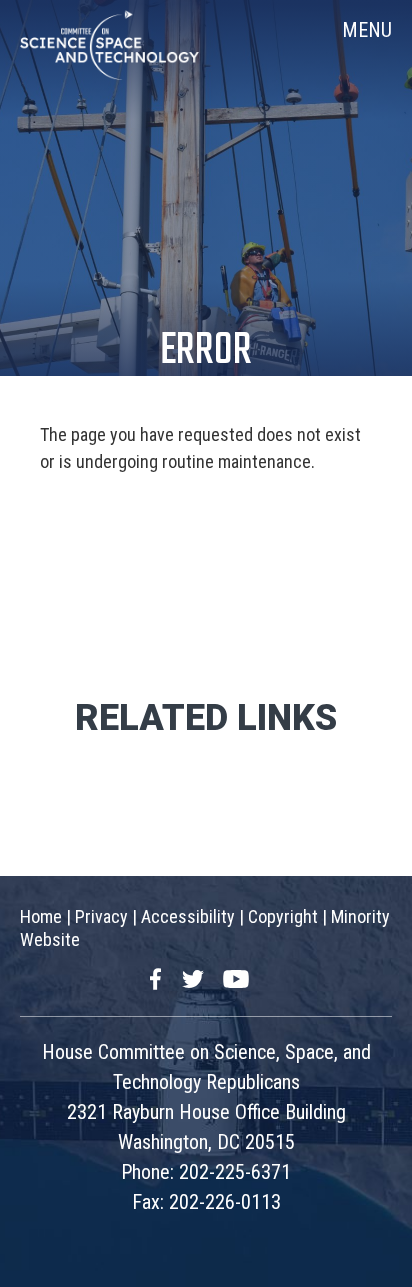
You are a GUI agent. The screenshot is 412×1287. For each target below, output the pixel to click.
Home (41, 916)
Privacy (101, 916)
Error (206, 351)
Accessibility (188, 916)
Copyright (283, 916)
